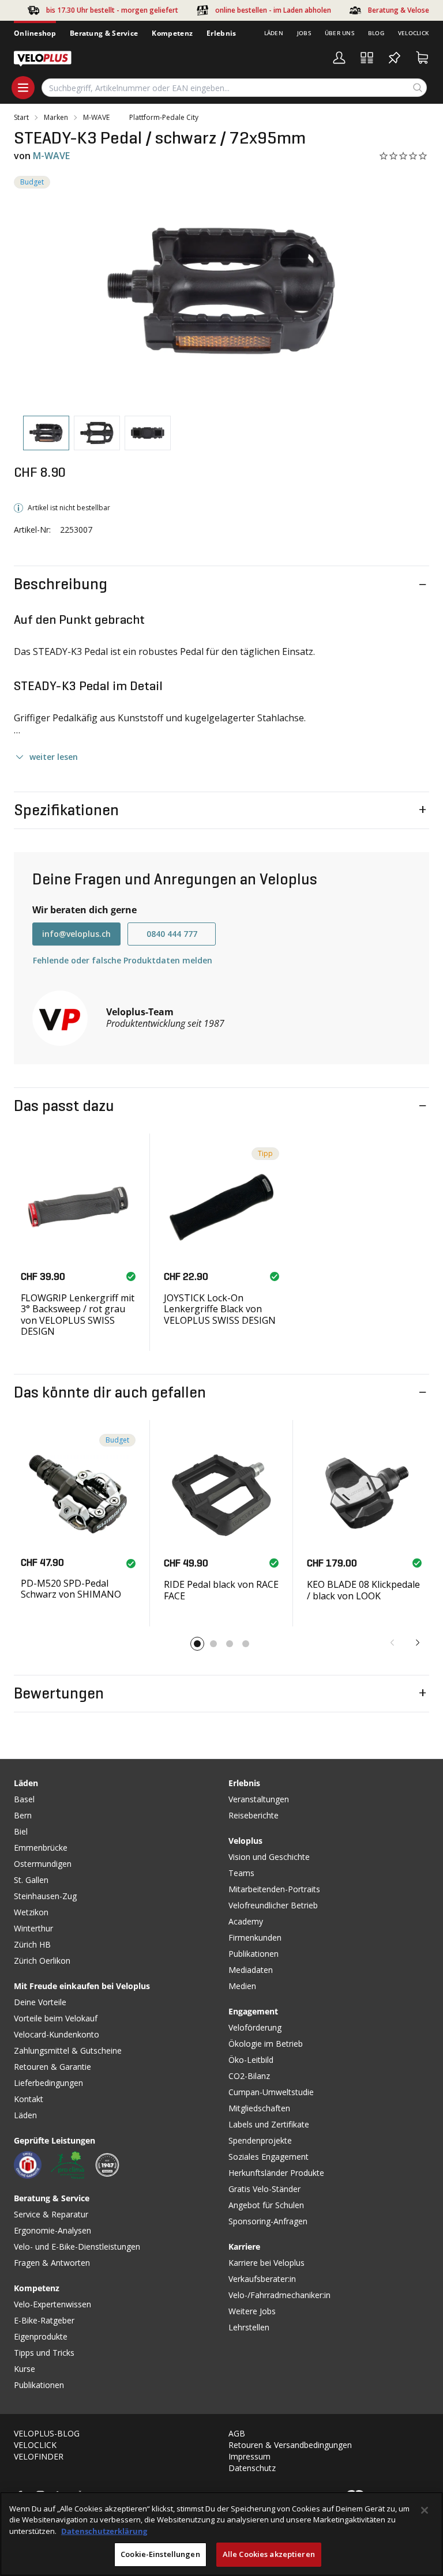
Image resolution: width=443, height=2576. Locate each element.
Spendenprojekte (260, 2140)
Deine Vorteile (40, 2002)
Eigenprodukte (41, 2336)
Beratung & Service (104, 33)
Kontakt (29, 2099)
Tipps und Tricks (44, 2353)
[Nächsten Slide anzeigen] (418, 1643)
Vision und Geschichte (269, 1857)
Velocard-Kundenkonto (57, 2034)
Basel (24, 1799)
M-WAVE (96, 118)
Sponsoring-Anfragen (268, 2221)
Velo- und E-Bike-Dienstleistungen (77, 2247)
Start (21, 118)
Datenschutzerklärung (104, 2531)
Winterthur (33, 1928)
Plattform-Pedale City (164, 118)
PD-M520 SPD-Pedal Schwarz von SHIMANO (71, 1589)
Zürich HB (32, 1944)
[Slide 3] (230, 1644)
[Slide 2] (213, 1644)
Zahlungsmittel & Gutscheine (68, 2050)
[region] (221, 2534)
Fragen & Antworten (52, 2263)
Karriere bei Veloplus (266, 2263)
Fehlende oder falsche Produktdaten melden (123, 960)
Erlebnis (221, 33)
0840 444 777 (172, 934)
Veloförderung (255, 2027)
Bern (23, 1815)
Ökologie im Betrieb (266, 2044)
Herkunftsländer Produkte (276, 2173)
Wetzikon (31, 1912)
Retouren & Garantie (52, 2067)
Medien (242, 1986)
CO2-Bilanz (249, 2076)
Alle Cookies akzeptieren (269, 2554)
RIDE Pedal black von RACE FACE (221, 1590)
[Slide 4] (246, 1644)
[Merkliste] (395, 58)
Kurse (25, 2369)
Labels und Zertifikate (269, 2124)
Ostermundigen (43, 1864)
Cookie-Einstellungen (160, 2554)
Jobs (304, 33)
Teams (241, 1873)
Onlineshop (35, 33)
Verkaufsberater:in (262, 2279)
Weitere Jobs (252, 2311)
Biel (21, 1831)
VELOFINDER (39, 2456)
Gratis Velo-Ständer (264, 2189)
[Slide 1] (197, 1644)
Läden (274, 33)
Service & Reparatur (51, 2214)
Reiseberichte (254, 1815)
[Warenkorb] (422, 58)
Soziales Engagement (269, 2157)
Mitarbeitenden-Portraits (274, 1889)
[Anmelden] (339, 58)
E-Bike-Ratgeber (44, 2320)
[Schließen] (425, 2510)
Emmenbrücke (41, 1848)
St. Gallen (31, 1880)
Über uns (339, 33)
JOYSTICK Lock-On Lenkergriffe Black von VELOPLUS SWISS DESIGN (220, 1309)
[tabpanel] (221, 291)
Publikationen (39, 2385)
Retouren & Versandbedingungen (290, 2445)
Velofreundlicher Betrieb (273, 1905)
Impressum (249, 2456)
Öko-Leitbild (251, 2060)
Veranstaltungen (259, 1799)
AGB (237, 2433)
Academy (246, 1921)
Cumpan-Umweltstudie (271, 2092)
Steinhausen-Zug (45, 1896)
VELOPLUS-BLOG (47, 2433)
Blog (376, 33)
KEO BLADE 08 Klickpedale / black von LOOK (363, 1590)
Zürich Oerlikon (42, 1961)
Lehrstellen (249, 2327)
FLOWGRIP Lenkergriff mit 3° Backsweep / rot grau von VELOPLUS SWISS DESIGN (78, 1315)
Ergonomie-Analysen (52, 2230)
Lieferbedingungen (48, 2083)
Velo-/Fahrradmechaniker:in (279, 2295)
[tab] (46, 433)
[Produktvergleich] (367, 58)
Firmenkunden (255, 1937)
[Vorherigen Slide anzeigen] (392, 1643)
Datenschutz (252, 2468)
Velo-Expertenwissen (52, 2304)
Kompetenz (172, 33)
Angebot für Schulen (266, 2205)
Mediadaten (251, 1970)
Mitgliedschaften (259, 2108)
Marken (56, 118)
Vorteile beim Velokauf (56, 2018)
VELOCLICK (35, 2445)
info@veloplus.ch (76, 934)
